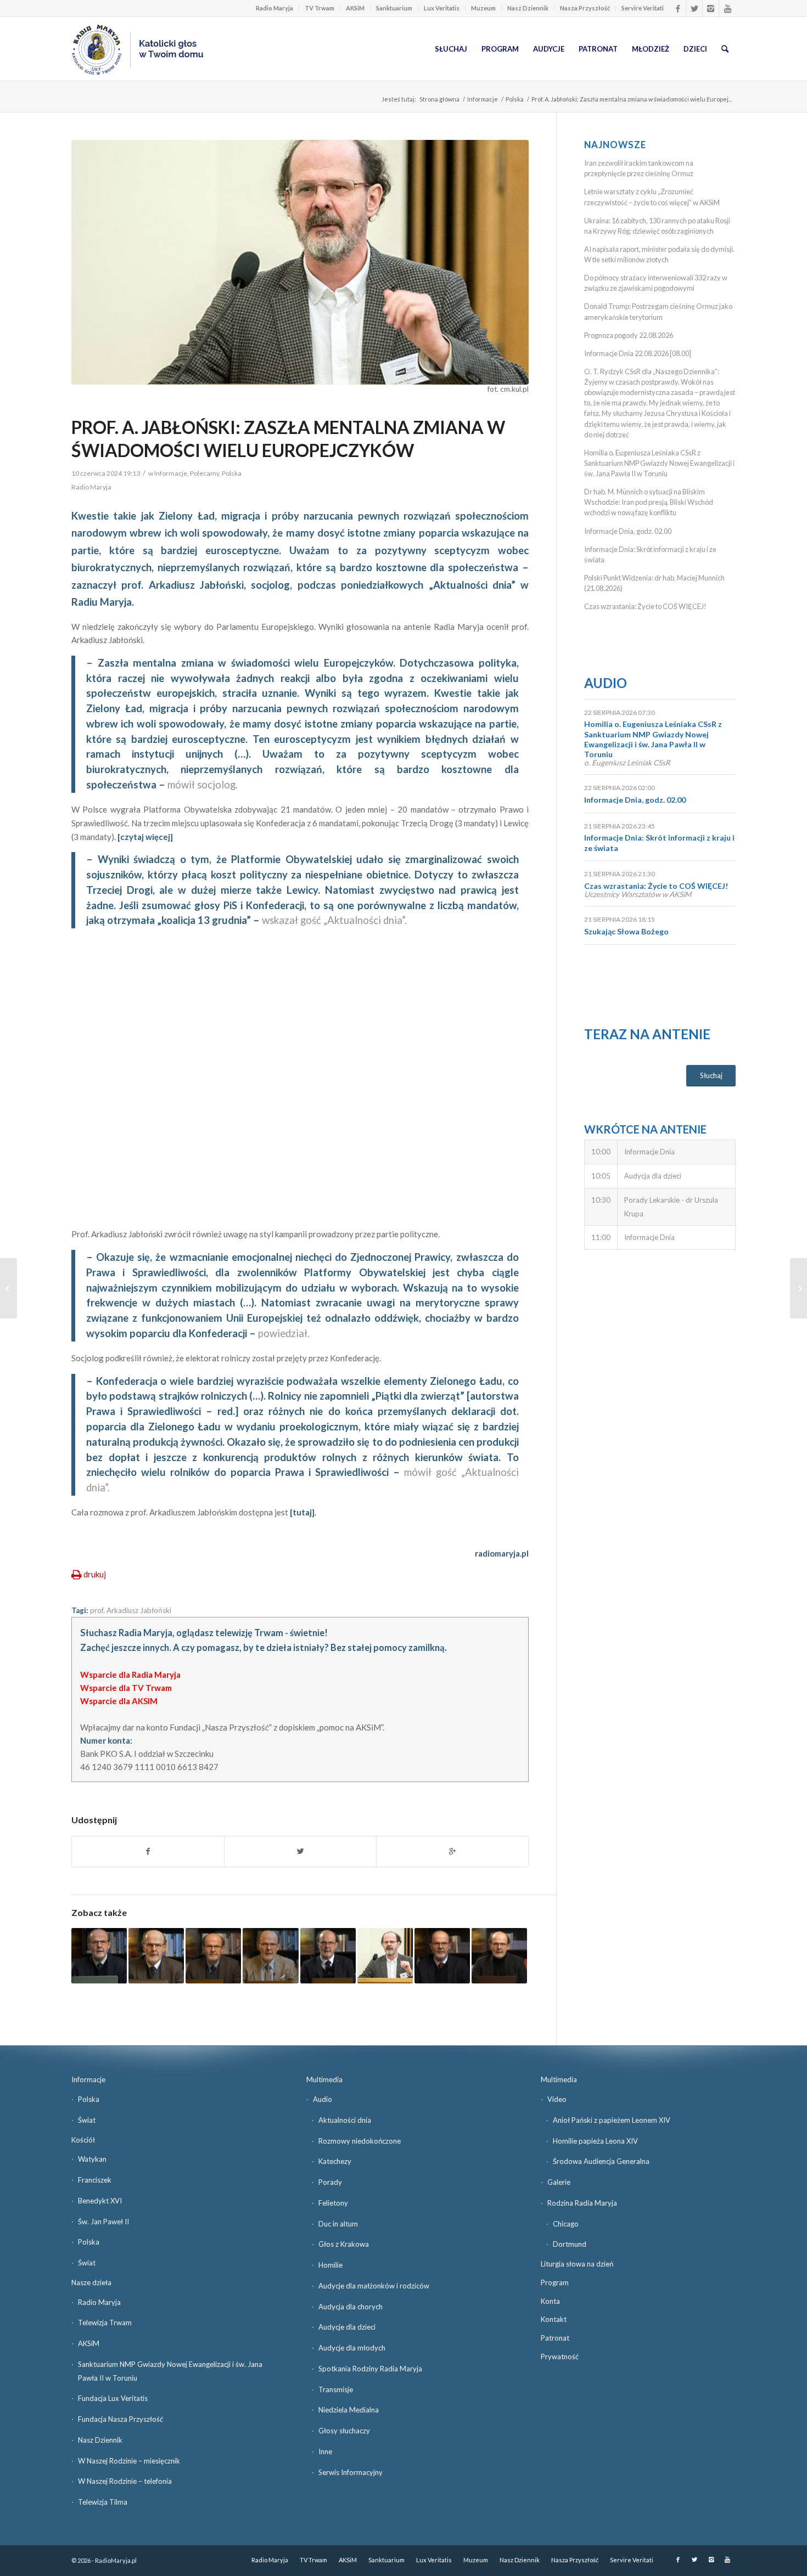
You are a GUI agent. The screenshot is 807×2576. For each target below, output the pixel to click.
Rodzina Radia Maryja (582, 2203)
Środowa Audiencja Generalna (601, 2161)
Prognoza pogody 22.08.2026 (629, 335)
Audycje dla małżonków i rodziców (374, 2286)
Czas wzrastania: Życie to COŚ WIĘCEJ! (645, 606)
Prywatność (560, 2357)
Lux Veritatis (442, 8)
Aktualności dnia (345, 2120)
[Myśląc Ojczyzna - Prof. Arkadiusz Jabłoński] (213, 1956)
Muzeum (483, 8)
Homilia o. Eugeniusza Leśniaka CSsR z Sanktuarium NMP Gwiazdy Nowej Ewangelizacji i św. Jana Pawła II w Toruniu (659, 463)
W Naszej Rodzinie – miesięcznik (129, 2461)
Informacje (483, 99)
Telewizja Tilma (103, 2502)
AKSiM (355, 8)
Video (557, 2099)
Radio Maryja (274, 8)
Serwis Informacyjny (351, 2472)
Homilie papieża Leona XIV (595, 2141)
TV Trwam (320, 8)
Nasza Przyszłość (585, 8)
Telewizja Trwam (105, 2323)
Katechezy (335, 2161)
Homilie (330, 2265)
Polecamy (204, 473)
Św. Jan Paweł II (103, 2222)
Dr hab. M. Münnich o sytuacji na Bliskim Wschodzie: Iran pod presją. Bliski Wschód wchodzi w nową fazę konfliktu (649, 502)
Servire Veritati (643, 8)
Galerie (559, 2182)
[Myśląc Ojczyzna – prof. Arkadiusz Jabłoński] (156, 1956)
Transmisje (336, 2389)
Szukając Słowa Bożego (626, 931)
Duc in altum (338, 2224)
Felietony (333, 2203)
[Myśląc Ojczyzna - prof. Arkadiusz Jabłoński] (99, 1956)
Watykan (92, 2159)
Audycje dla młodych (352, 2348)
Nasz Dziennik (528, 8)
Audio (606, 683)
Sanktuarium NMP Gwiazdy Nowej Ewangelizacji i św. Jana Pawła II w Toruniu (170, 2371)
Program (555, 2282)
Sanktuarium (394, 8)
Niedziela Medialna (349, 2410)
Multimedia (324, 2079)
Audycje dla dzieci (347, 2327)
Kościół (83, 2140)
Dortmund (570, 2244)
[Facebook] (678, 8)
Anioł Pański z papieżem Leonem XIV (612, 2120)
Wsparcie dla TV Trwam (126, 1688)
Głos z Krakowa (344, 2244)
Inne (325, 2451)
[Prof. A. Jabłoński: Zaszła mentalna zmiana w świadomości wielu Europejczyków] (300, 262)
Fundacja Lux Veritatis (113, 2398)
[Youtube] (727, 8)
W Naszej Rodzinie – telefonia (125, 2481)
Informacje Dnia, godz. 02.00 (628, 531)
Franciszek (95, 2180)
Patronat (555, 2338)
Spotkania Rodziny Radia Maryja (370, 2369)
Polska (515, 99)
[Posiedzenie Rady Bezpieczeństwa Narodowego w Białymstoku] (9, 1288)
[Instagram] (711, 8)
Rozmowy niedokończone (360, 2141)
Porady (330, 2182)
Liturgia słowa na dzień (577, 2264)
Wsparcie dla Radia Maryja (130, 1675)
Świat (87, 2120)
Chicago (566, 2224)
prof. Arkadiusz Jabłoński (131, 1610)
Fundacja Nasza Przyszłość (121, 2419)
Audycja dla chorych (351, 2307)
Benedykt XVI (100, 2201)
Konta (550, 2301)
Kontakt (554, 2319)
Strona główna (439, 99)
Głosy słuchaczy (344, 2431)
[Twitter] (694, 8)
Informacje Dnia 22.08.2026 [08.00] (638, 353)
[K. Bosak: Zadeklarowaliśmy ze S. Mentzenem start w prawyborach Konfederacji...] (798, 1288)
